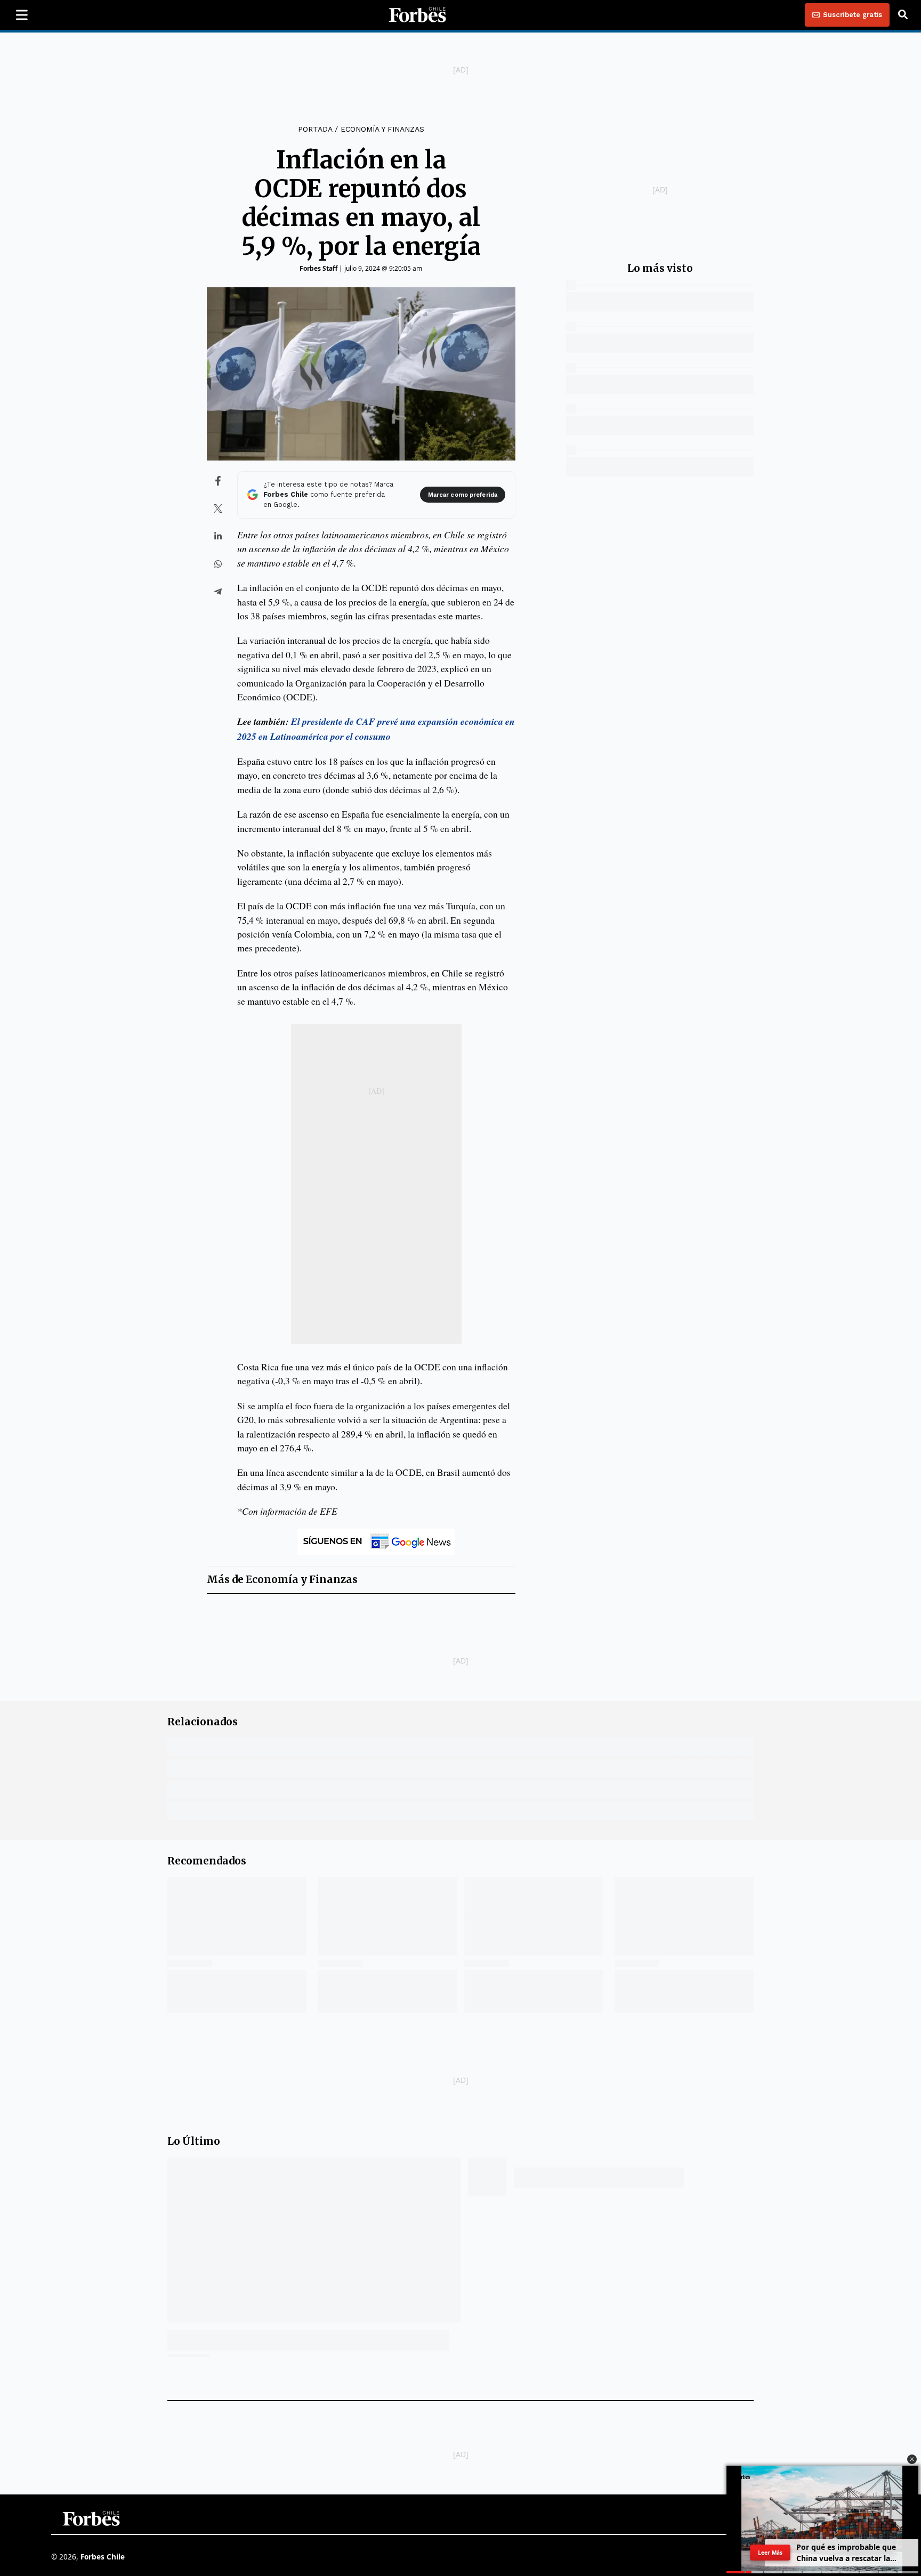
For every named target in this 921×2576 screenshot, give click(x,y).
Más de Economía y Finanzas (282, 1580)
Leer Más (770, 2552)
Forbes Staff (318, 268)
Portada (315, 129)
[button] (912, 2459)
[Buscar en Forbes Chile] (903, 15)
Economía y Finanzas (382, 129)
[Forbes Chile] (417, 15)
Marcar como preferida (463, 495)
